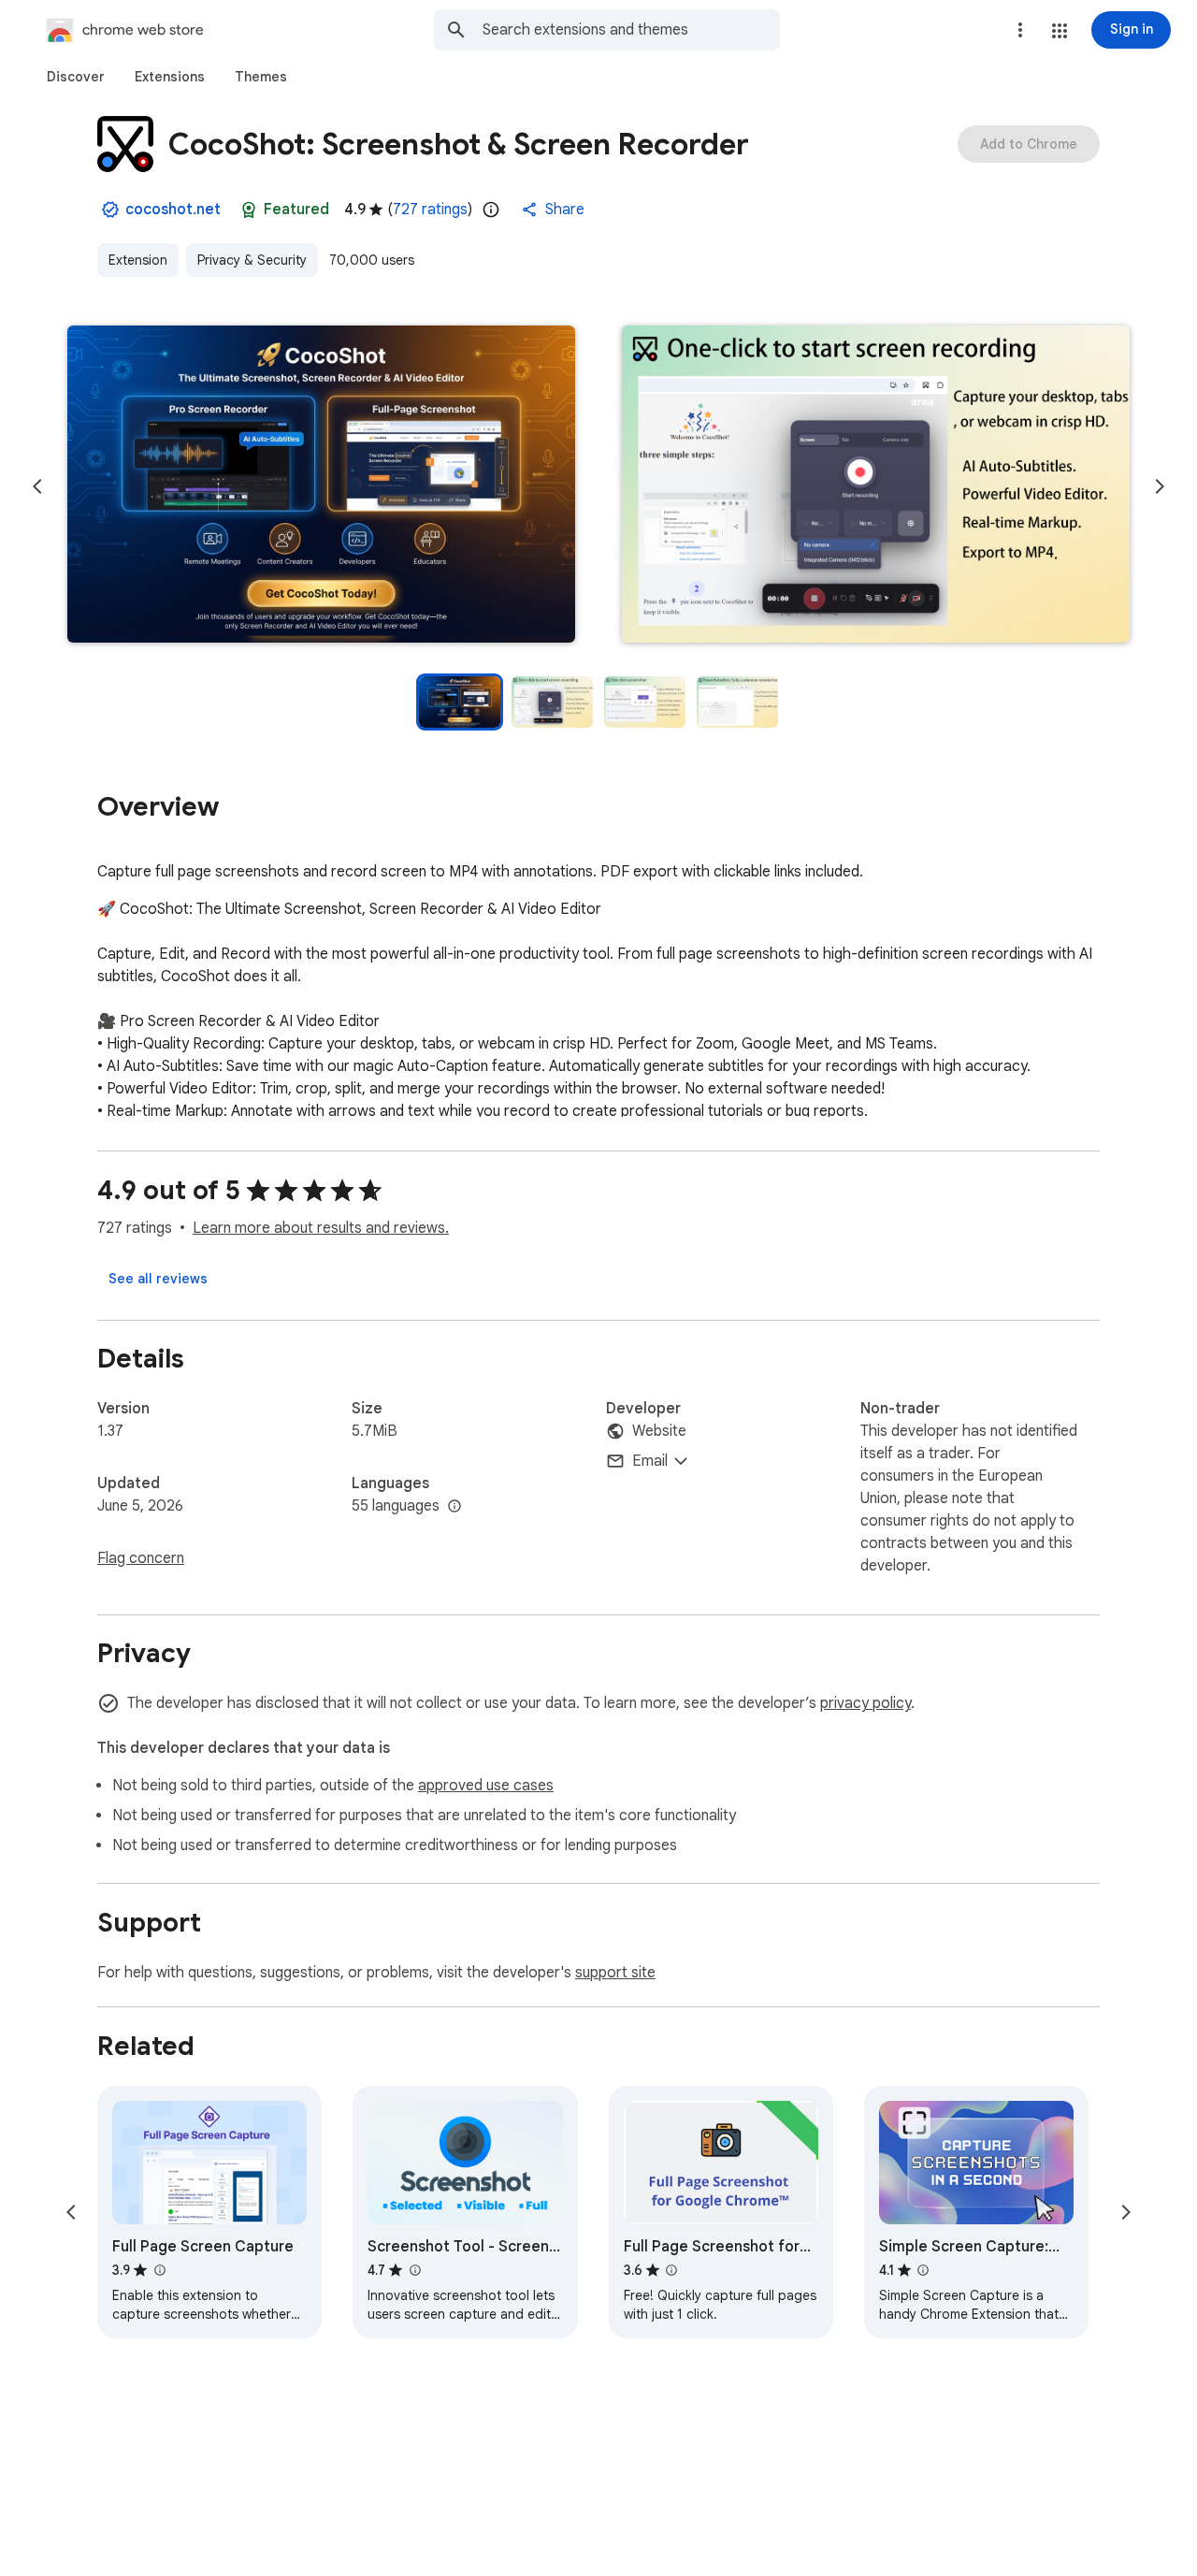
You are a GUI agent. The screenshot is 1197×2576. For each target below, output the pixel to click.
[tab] (76, 77)
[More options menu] (1020, 30)
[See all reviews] (158, 1279)
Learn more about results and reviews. (321, 1228)
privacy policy (865, 1703)
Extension (138, 260)
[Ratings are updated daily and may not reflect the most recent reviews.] (491, 210)
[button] (1060, 31)
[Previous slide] (37, 486)
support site (615, 1973)
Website (659, 1431)
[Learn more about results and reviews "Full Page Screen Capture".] (159, 2270)
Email (650, 1461)
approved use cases (486, 1786)
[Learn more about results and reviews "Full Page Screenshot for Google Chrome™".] (671, 2270)
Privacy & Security (252, 260)
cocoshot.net (173, 210)
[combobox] (631, 30)
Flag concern (141, 1558)
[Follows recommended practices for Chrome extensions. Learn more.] (249, 210)
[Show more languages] (454, 1507)
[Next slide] (1160, 486)
